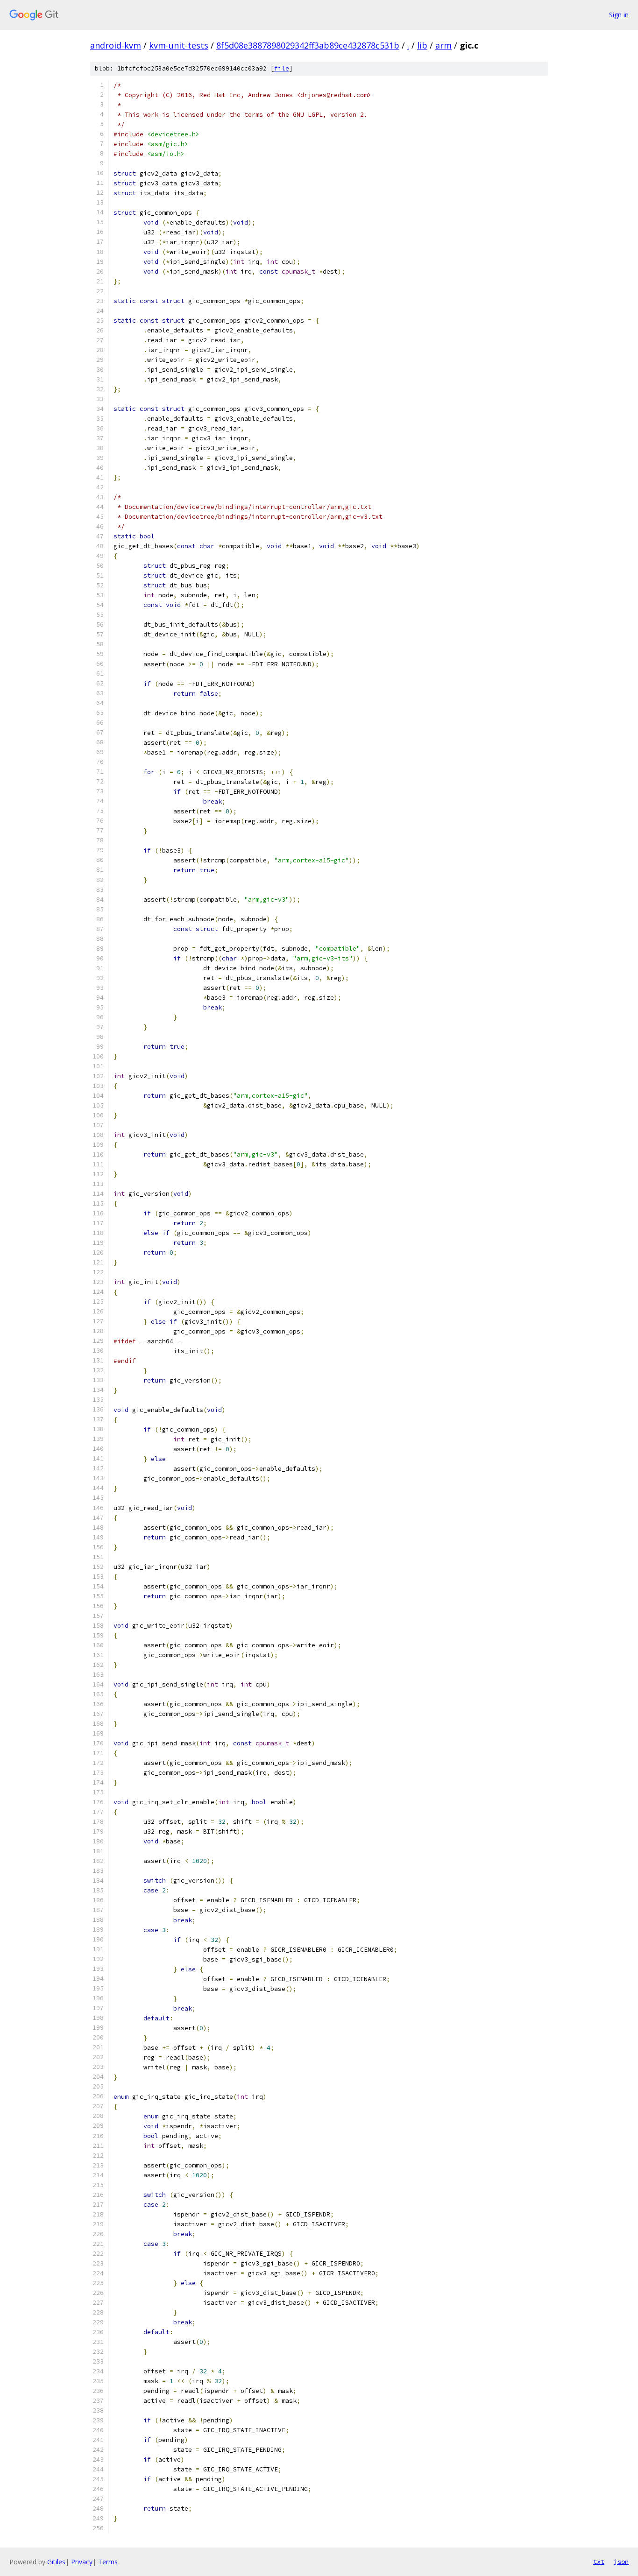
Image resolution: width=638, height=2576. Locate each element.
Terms (108, 2562)
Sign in (619, 15)
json (621, 2562)
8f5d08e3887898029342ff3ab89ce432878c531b (308, 45)
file (282, 68)
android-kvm (116, 45)
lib (422, 45)
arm (443, 45)
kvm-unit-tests (179, 45)
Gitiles (56, 2562)
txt (599, 2562)
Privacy (82, 2562)
